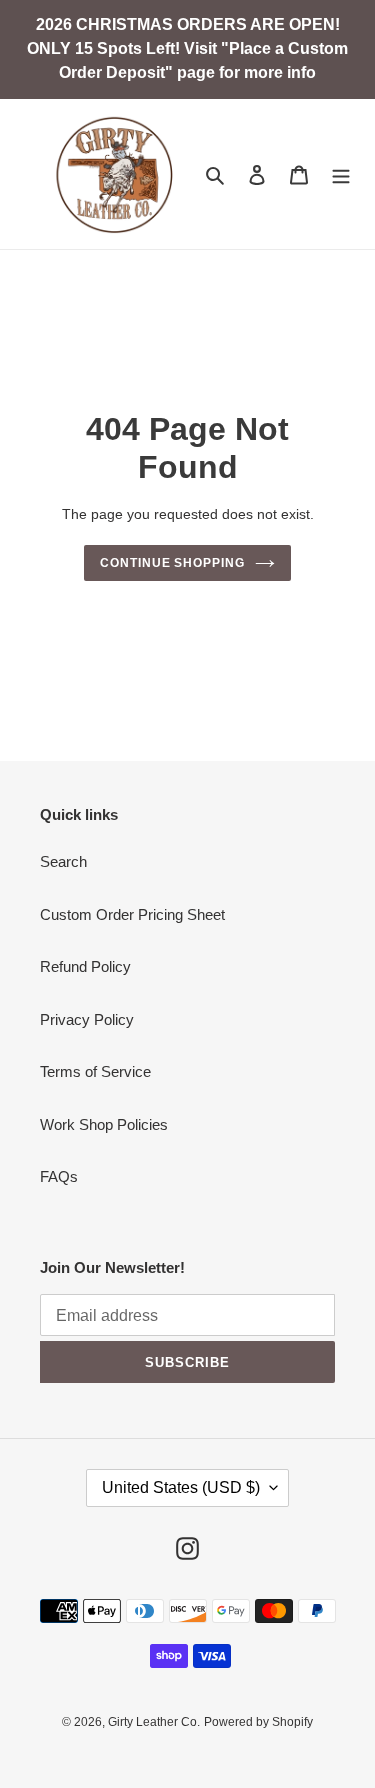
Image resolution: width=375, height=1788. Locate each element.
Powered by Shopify (258, 1722)
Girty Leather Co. (154, 1722)
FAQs (59, 1176)
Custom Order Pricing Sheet (132, 914)
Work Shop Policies (104, 1124)
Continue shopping (173, 563)
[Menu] (341, 174)
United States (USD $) (181, 1487)
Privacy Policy (87, 1019)
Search (63, 861)
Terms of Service (95, 1071)
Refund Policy (85, 966)
